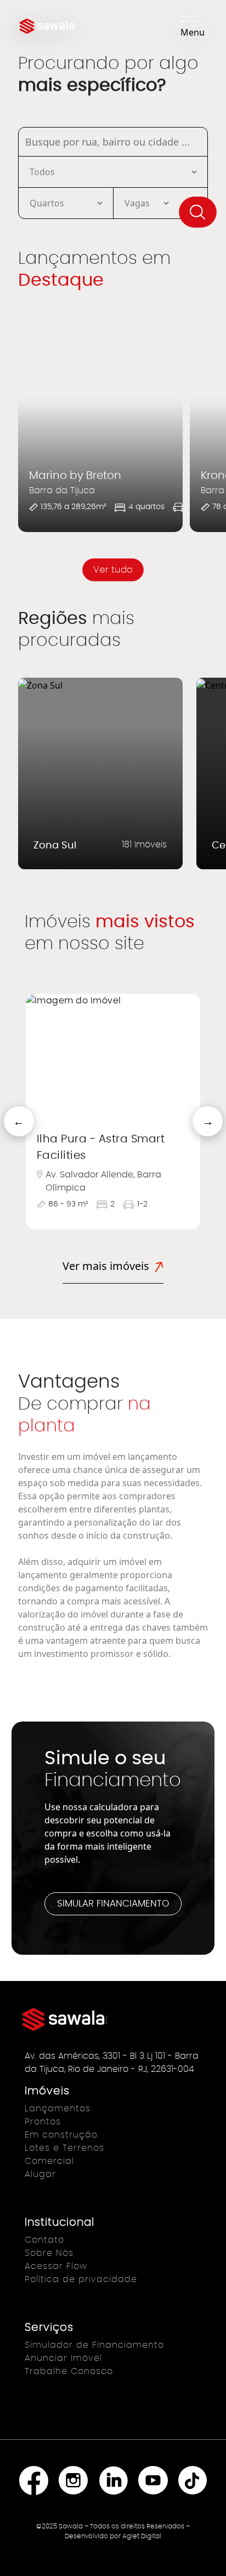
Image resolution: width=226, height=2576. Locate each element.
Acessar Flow (56, 2266)
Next (198, 1112)
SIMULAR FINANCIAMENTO (113, 1904)
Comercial (49, 2161)
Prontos (43, 2122)
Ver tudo (113, 570)
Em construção (61, 2135)
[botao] (197, 212)
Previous (9, 1112)
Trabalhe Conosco (69, 2371)
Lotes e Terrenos (64, 2148)
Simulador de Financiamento (94, 2345)
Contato (44, 2240)
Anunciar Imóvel (63, 2358)
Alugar (40, 2174)
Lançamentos (58, 2109)
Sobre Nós (49, 2253)
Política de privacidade (81, 2279)
